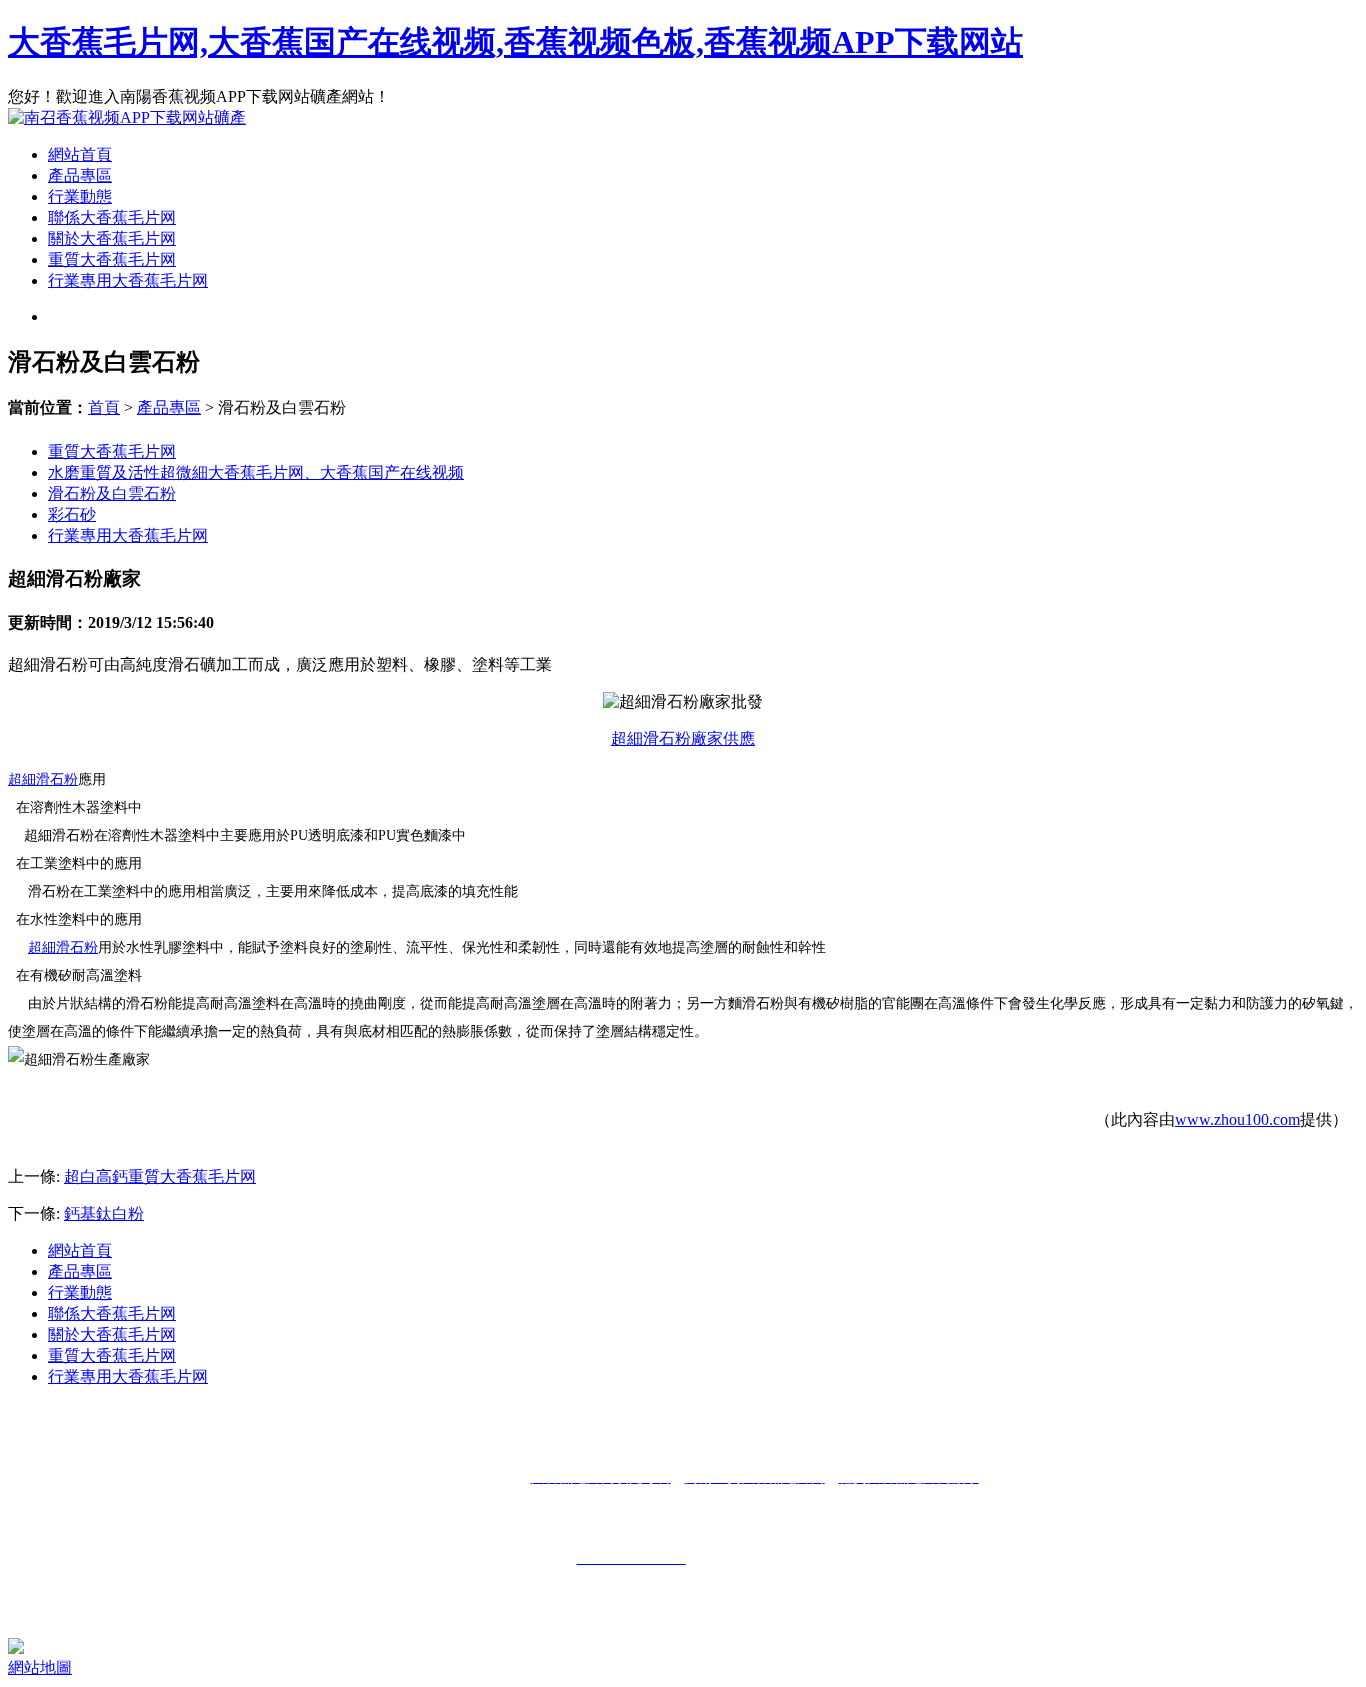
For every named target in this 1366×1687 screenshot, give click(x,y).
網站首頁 (80, 154)
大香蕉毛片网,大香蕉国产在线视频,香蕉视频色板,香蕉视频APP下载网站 (515, 42)
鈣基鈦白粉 (104, 1213)
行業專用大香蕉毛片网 (128, 280)
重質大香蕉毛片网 (112, 259)
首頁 (104, 407)
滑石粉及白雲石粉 (112, 493)
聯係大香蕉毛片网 (112, 217)
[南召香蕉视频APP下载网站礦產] (127, 117)
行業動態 (80, 196)
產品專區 (80, 175)
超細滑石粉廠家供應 (683, 738)
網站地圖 (40, 1667)
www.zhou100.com (1237, 1119)
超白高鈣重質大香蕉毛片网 (160, 1176)
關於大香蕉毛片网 (112, 238)
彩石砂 (72, 514)
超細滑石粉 (43, 779)
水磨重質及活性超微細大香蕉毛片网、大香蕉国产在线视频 (256, 472)
